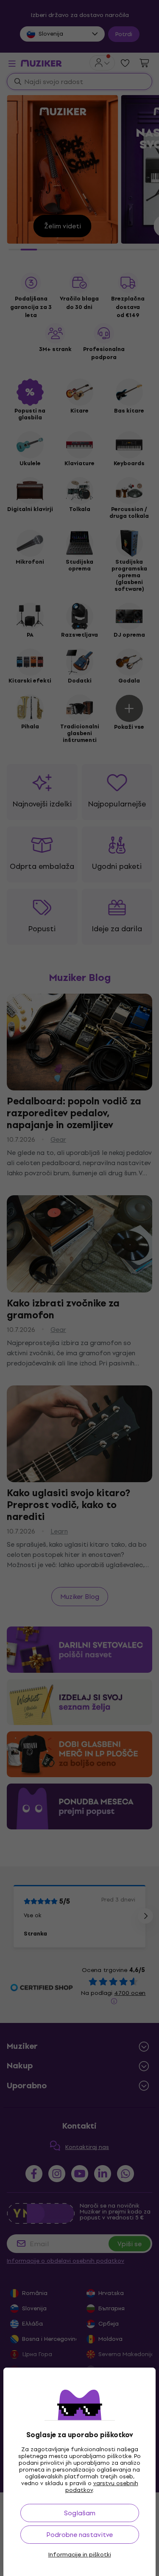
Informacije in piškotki (80, 2555)
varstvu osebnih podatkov (102, 2487)
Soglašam (80, 2513)
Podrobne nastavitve (79, 2535)
